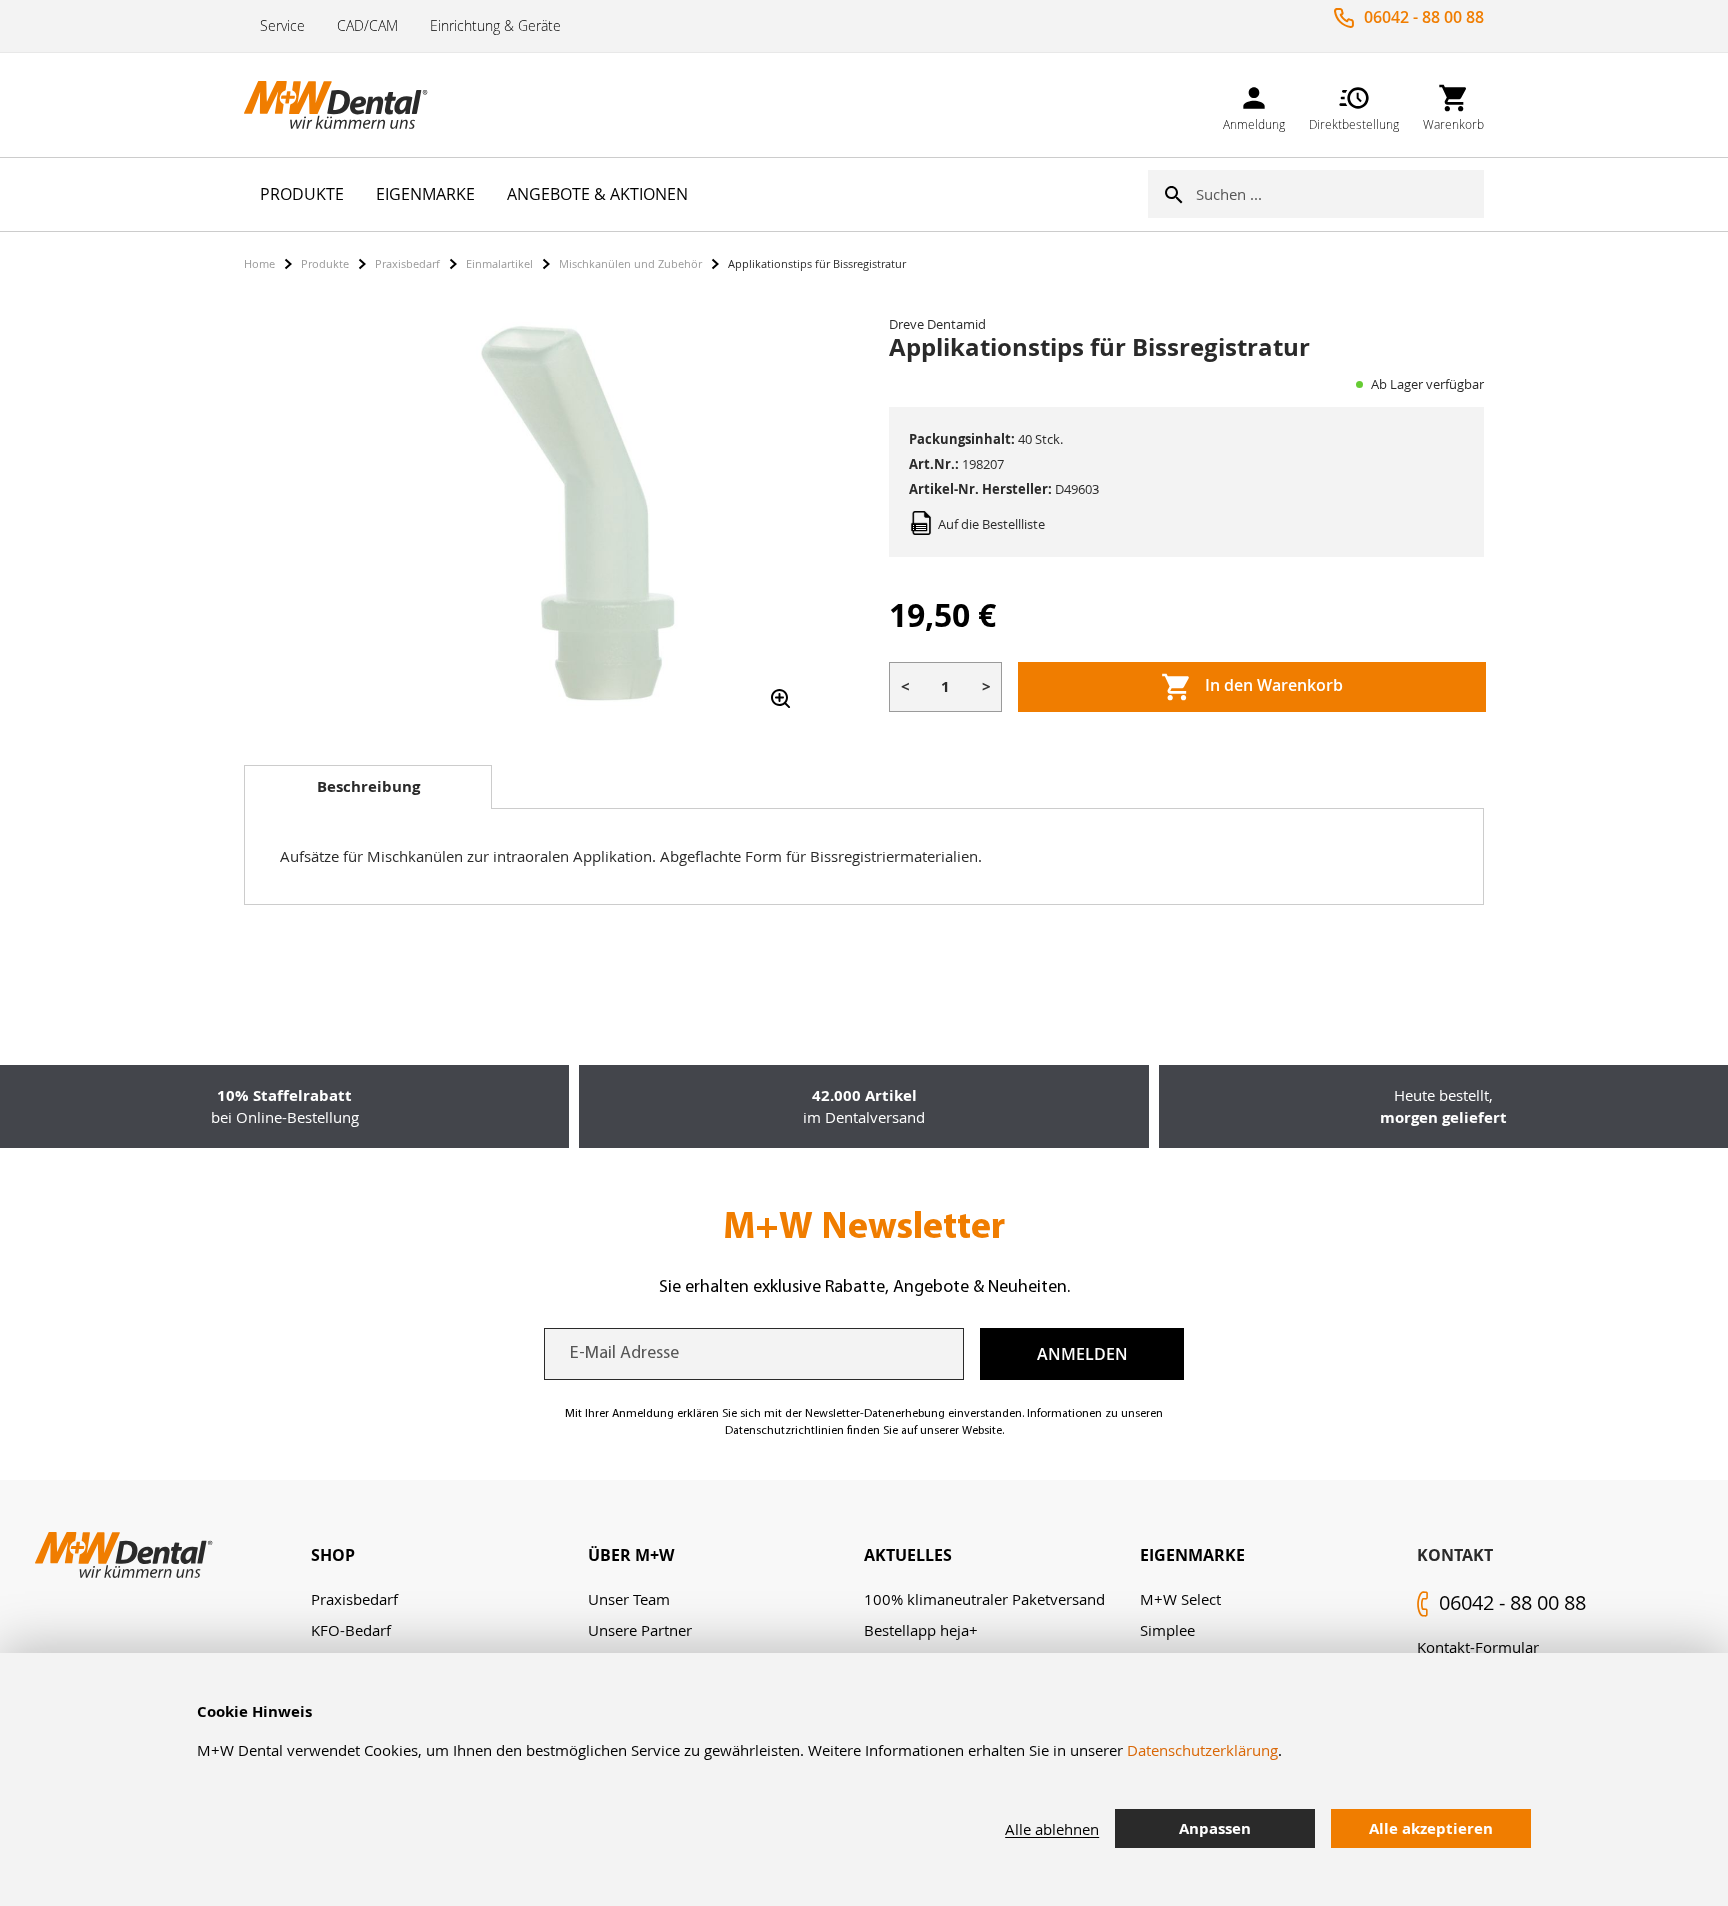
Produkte (325, 263)
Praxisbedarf (407, 263)
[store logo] (344, 105)
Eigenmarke (1192, 1555)
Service (282, 25)
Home (259, 263)
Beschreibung (368, 786)
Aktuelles (908, 1555)
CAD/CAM (367, 25)
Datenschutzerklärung (1202, 1750)
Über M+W (631, 1555)
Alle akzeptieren (1431, 1828)
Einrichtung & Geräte (495, 25)
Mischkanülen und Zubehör (630, 263)
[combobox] (1340, 194)
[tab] (368, 787)
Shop (333, 1555)
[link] (1254, 104)
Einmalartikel (499, 263)
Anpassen (1215, 1828)
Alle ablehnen (1052, 1829)
